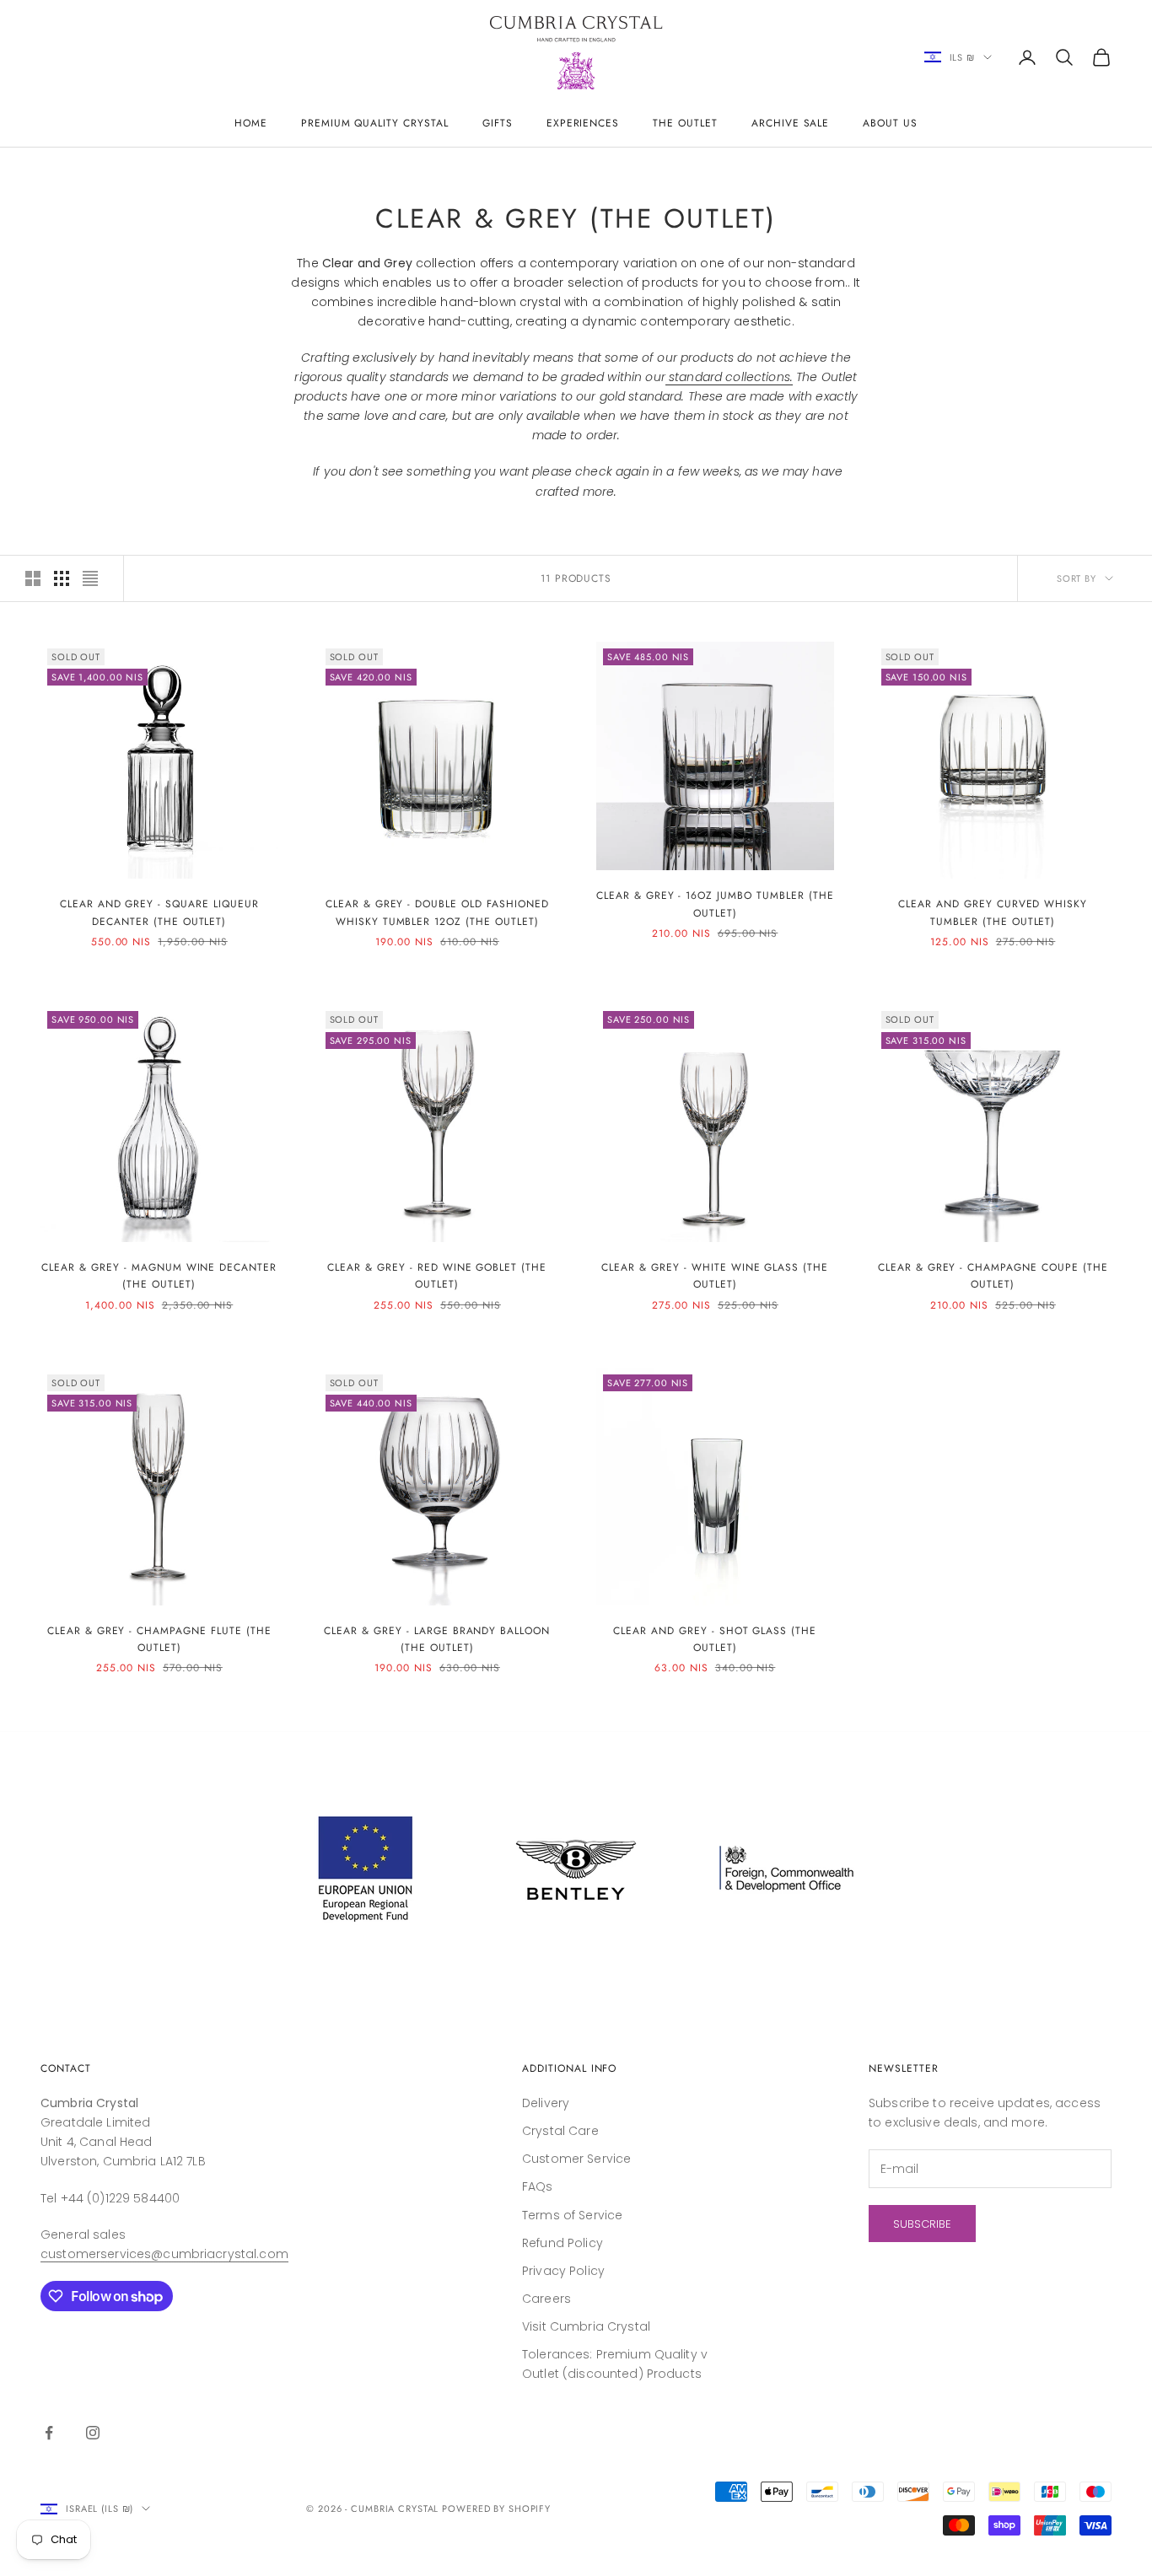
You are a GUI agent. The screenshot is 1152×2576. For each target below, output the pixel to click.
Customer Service (576, 2159)
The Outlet (685, 123)
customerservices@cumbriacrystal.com (164, 2254)
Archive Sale (791, 123)
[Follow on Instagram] (93, 2433)
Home (251, 123)
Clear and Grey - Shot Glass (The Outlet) (715, 1639)
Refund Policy (563, 2243)
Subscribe (922, 2224)
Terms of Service (572, 2215)
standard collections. (731, 377)
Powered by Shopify (496, 2509)
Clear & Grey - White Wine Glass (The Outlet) (715, 1276)
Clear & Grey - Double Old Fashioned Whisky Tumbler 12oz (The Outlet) (437, 912)
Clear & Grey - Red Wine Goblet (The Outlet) (437, 1276)
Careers (546, 2299)
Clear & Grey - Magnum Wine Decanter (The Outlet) (159, 1276)
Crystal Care (560, 2131)
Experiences (583, 123)
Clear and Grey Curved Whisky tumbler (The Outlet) (993, 912)
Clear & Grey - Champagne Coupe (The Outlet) (993, 1276)
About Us (890, 123)
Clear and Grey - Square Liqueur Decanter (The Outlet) (159, 912)
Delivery (546, 2103)
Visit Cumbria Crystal (586, 2326)
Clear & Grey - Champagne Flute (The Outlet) (159, 1639)
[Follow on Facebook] (49, 2433)
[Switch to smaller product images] (62, 578)
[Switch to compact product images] (90, 578)
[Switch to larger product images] (33, 578)
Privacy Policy (563, 2271)
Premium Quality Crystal (375, 123)
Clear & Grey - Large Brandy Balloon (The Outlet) (437, 1639)
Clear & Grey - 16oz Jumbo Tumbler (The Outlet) (715, 904)
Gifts (498, 123)
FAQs (538, 2186)
